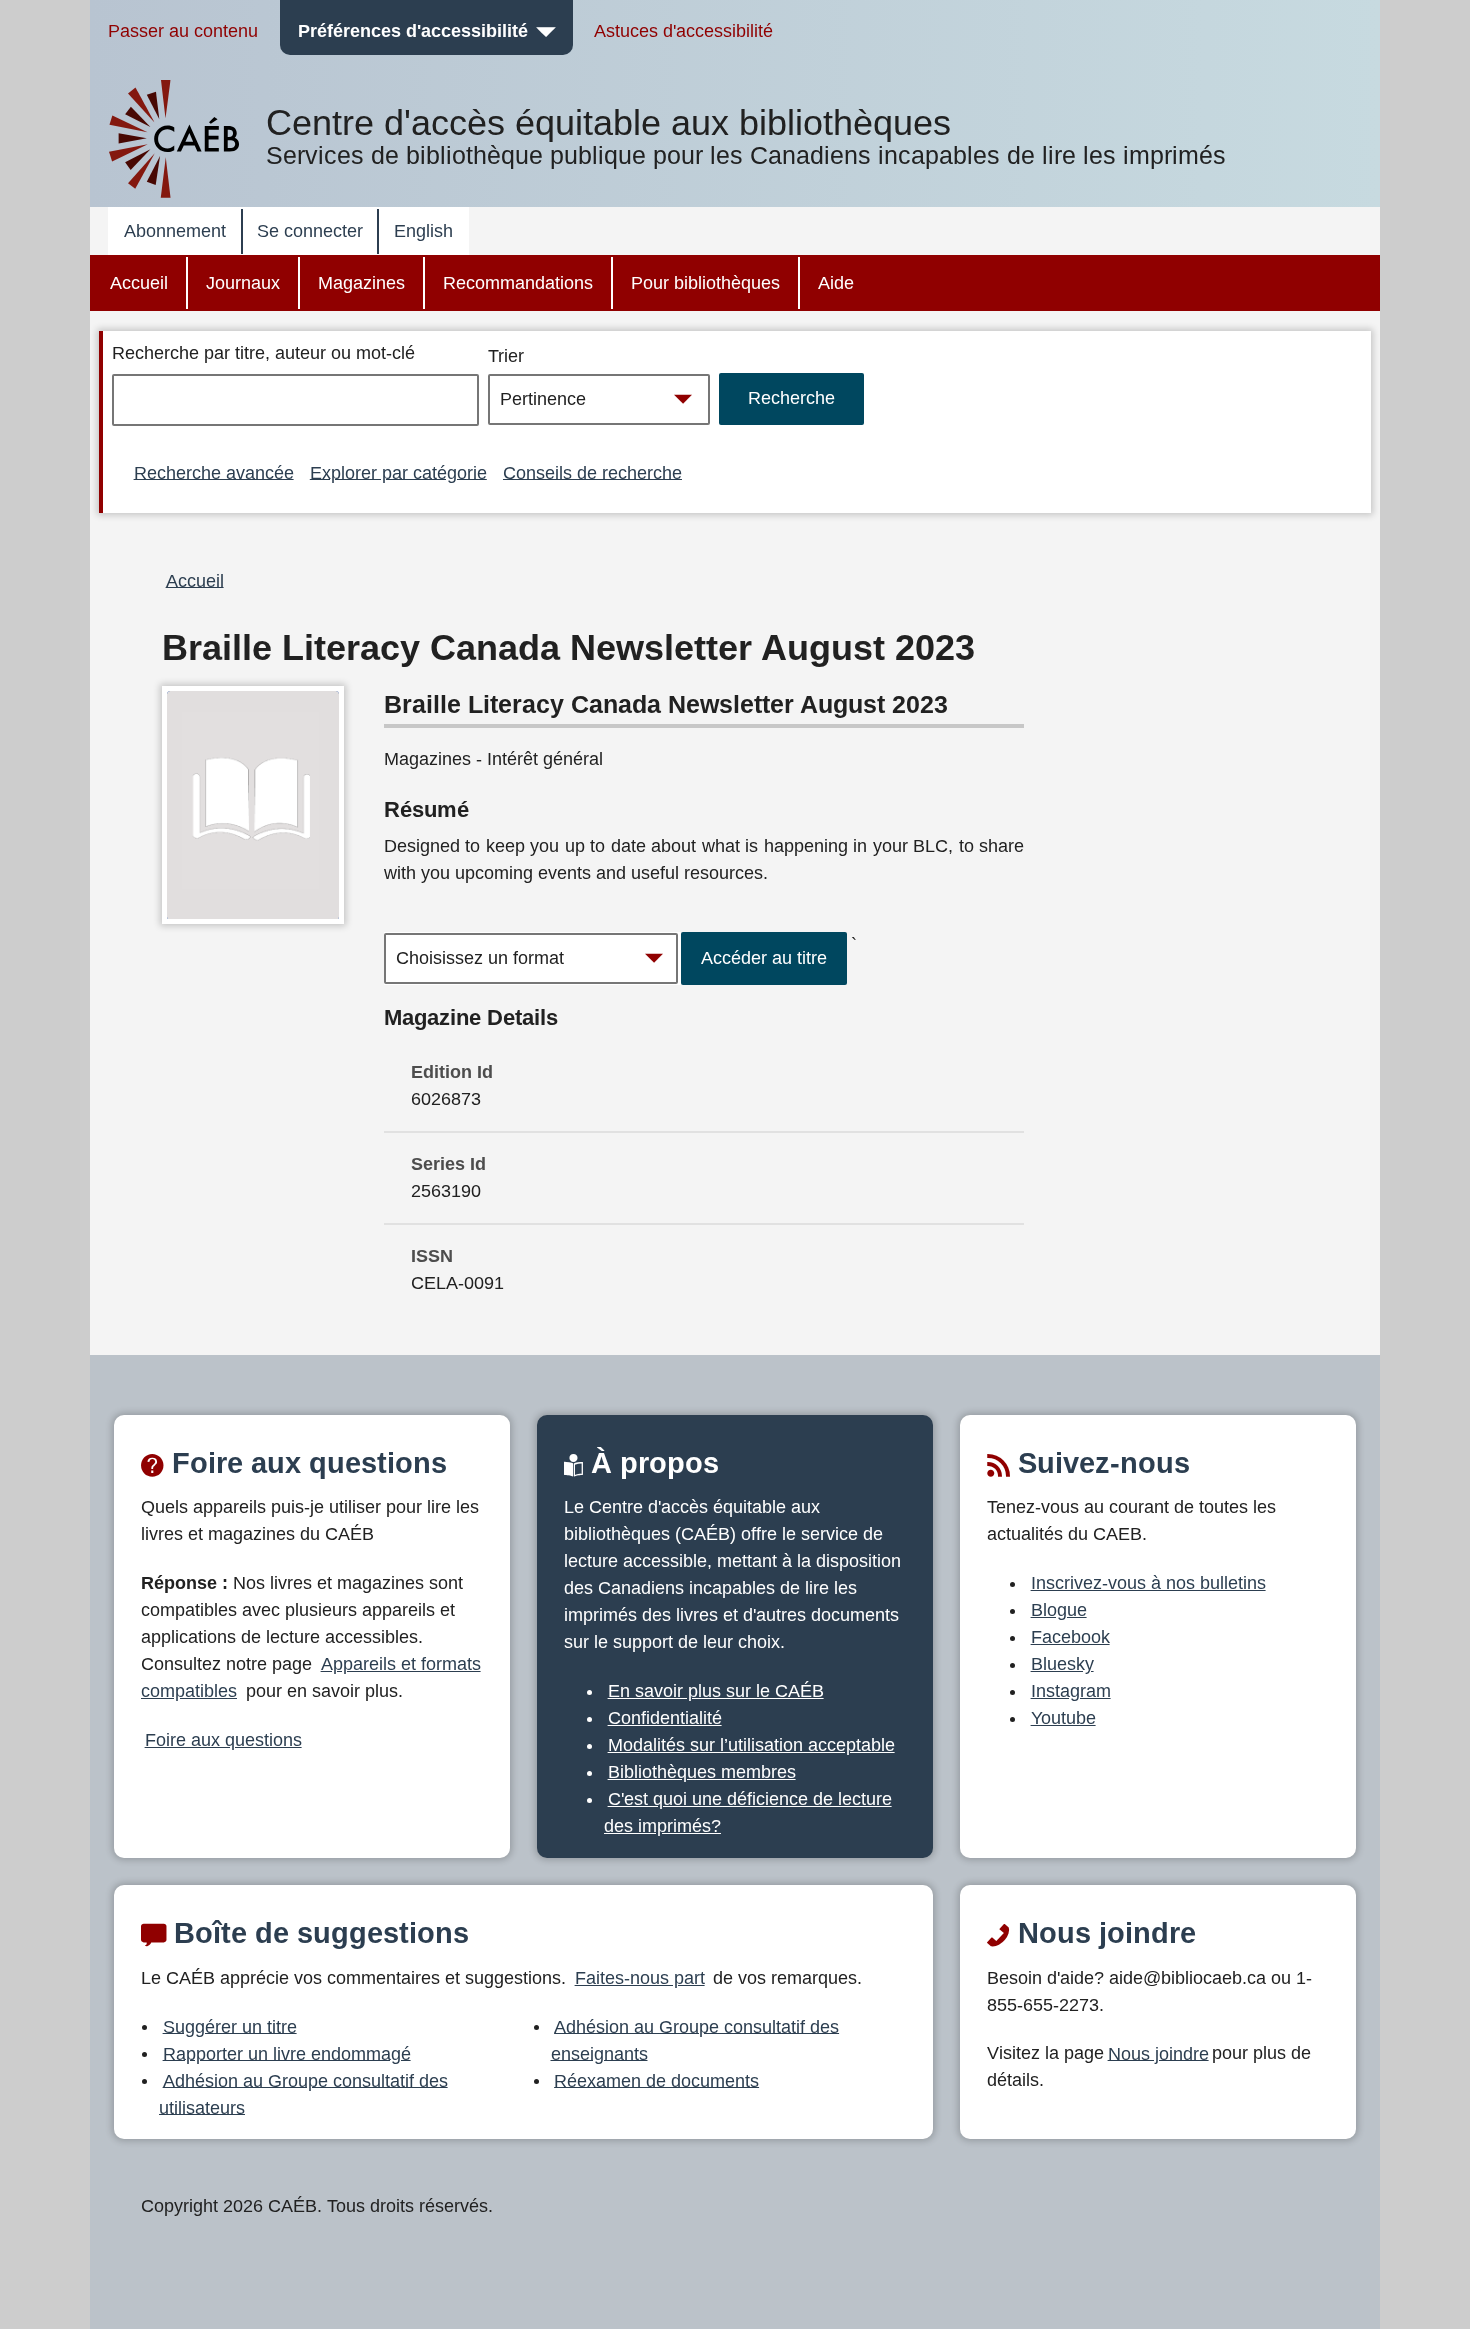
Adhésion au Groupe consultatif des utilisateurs (303, 2093)
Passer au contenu (183, 31)
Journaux (243, 283)
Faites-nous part (640, 1978)
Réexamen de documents (656, 2080)
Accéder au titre (764, 958)
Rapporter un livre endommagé (287, 2053)
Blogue (1059, 1610)
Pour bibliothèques (705, 283)
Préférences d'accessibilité (413, 31)
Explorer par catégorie (398, 472)
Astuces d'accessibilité (683, 31)
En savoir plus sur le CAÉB (716, 1691)
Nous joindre (1158, 2053)
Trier (506, 356)
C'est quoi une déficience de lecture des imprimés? (748, 1812)
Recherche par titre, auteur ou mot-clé (263, 353)
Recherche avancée (214, 472)
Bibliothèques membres (702, 1772)
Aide (836, 283)
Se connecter (310, 231)
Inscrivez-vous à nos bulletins (1148, 1583)
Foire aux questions (223, 1740)
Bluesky (1062, 1664)
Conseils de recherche (592, 472)
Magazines (361, 283)
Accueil (139, 283)
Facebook (1070, 1637)
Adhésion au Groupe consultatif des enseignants (695, 2039)
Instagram (1071, 1691)
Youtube (1063, 1718)
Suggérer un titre (230, 2026)
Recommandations (518, 283)
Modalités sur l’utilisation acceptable (751, 1745)
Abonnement (175, 231)
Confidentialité (665, 1718)
